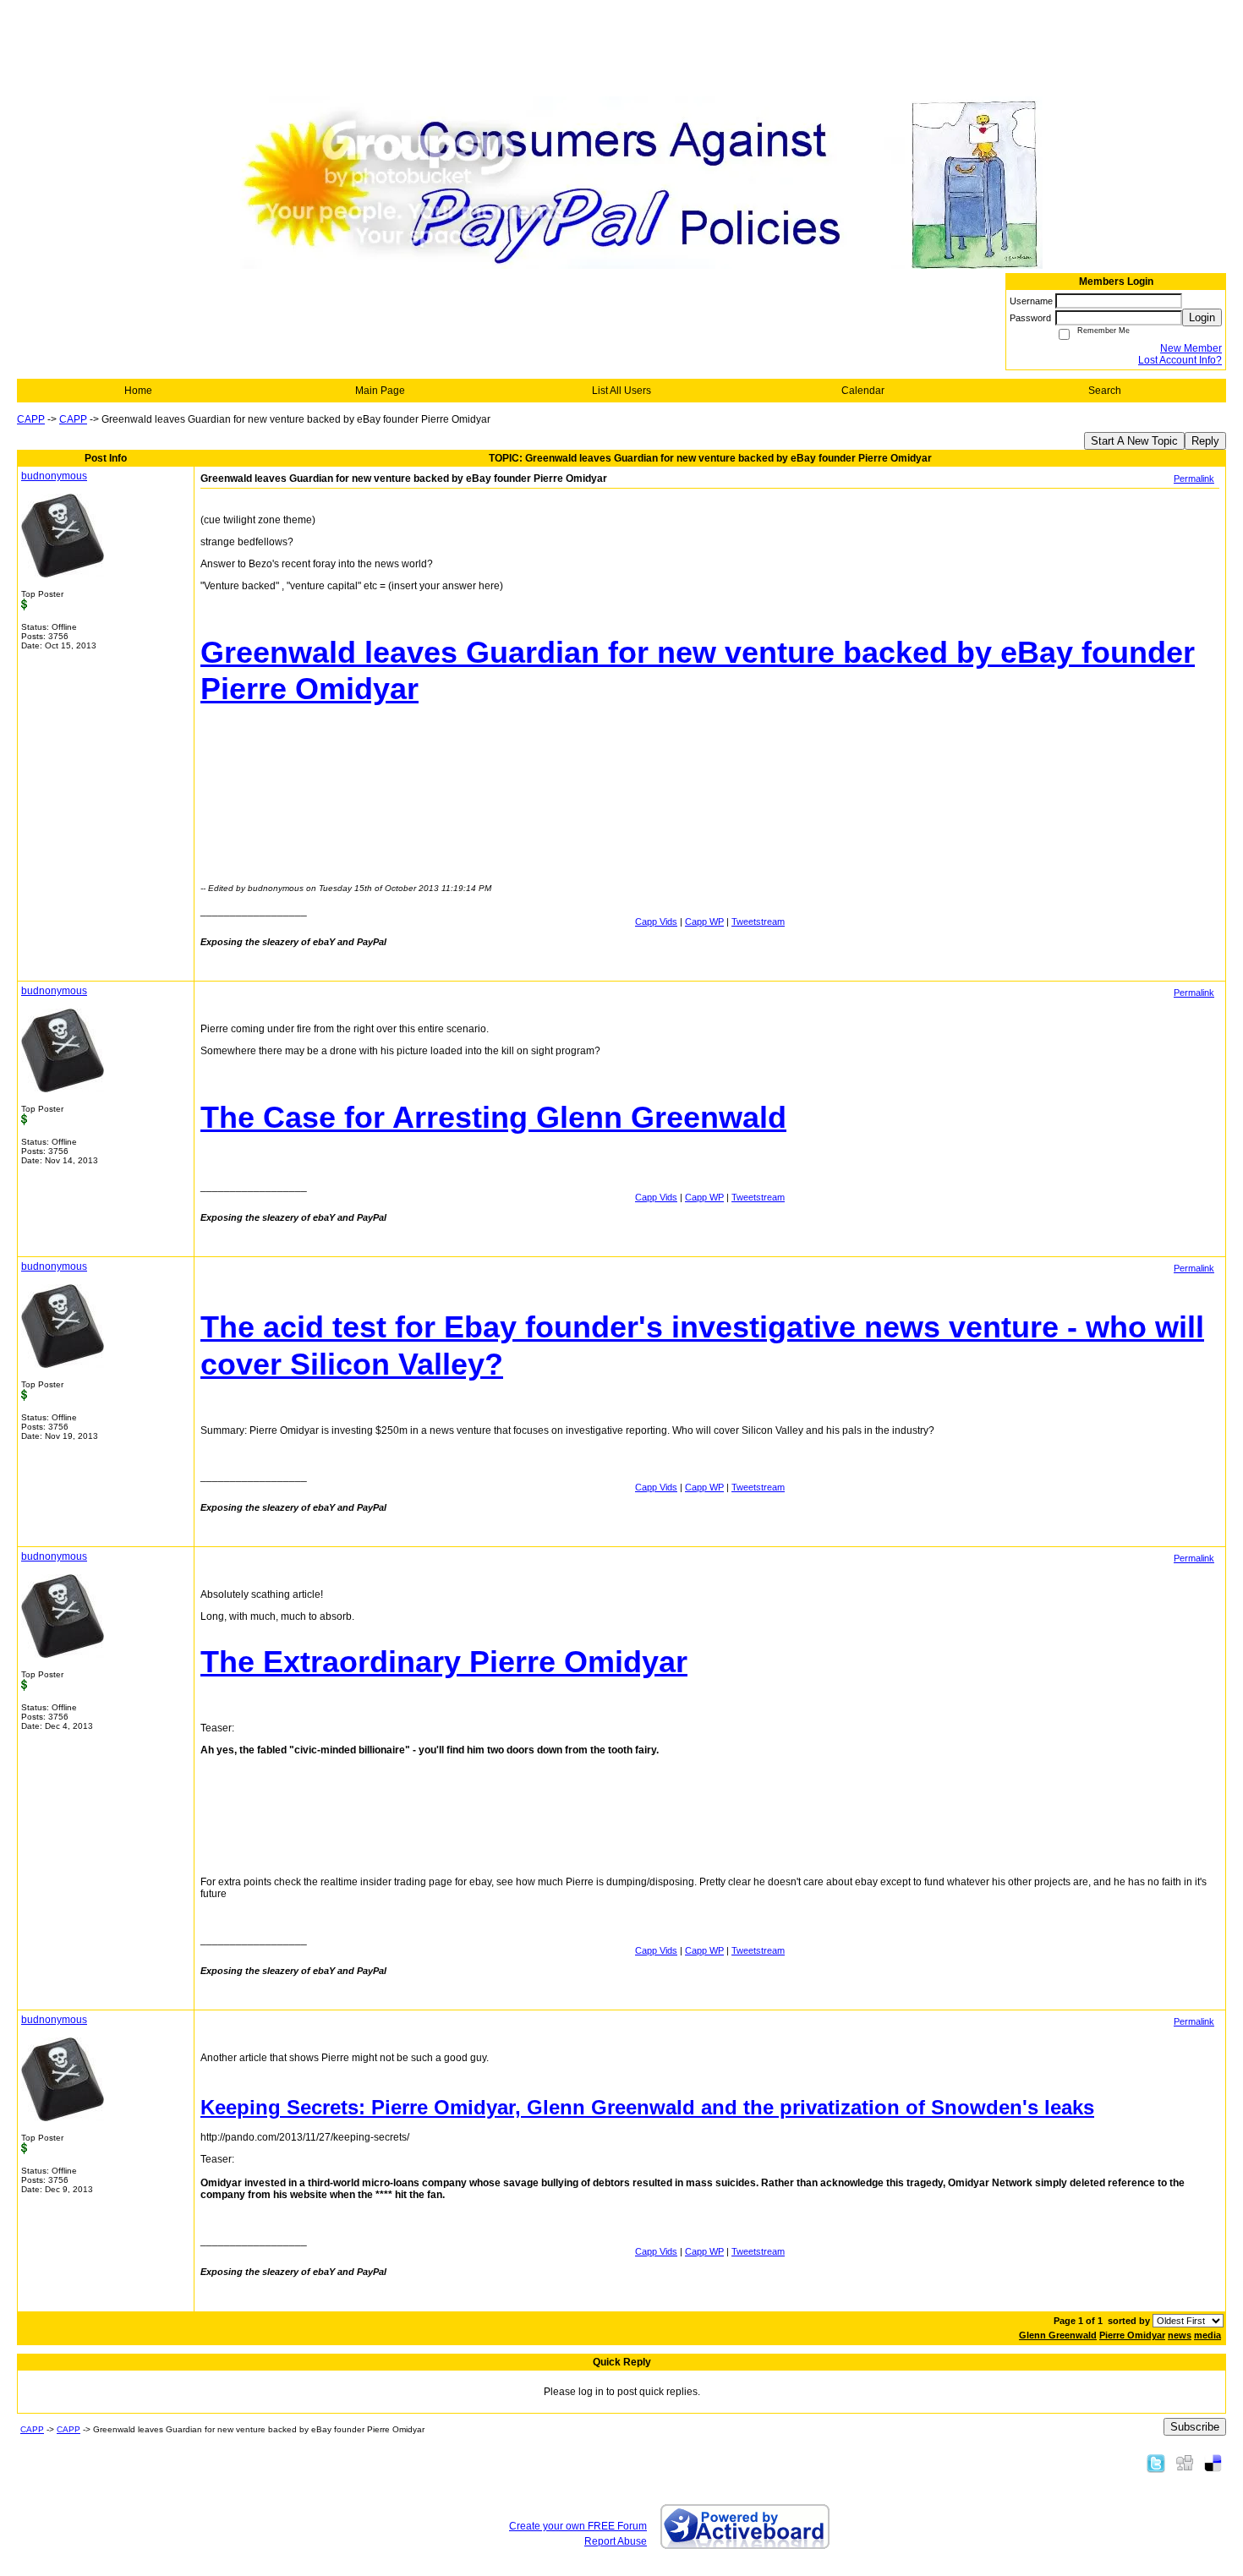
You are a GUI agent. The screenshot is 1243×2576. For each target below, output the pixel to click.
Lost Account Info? (1180, 360)
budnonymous (54, 476)
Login (1202, 317)
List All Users (621, 391)
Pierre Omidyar (1132, 2335)
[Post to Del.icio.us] (1213, 2463)
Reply (1205, 441)
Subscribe (1195, 2427)
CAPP (31, 419)
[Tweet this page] (1156, 2463)
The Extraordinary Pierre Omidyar (444, 1662)
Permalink (1194, 479)
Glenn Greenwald (1058, 2335)
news (1180, 2335)
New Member (1191, 348)
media (1207, 2335)
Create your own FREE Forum (578, 2526)
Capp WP (704, 922)
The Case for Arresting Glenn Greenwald (493, 1117)
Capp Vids (656, 922)
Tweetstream (758, 922)
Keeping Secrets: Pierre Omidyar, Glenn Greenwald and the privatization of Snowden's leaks (647, 2107)
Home (138, 391)
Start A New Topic (1134, 441)
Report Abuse (616, 2541)
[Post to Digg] (1185, 2463)
